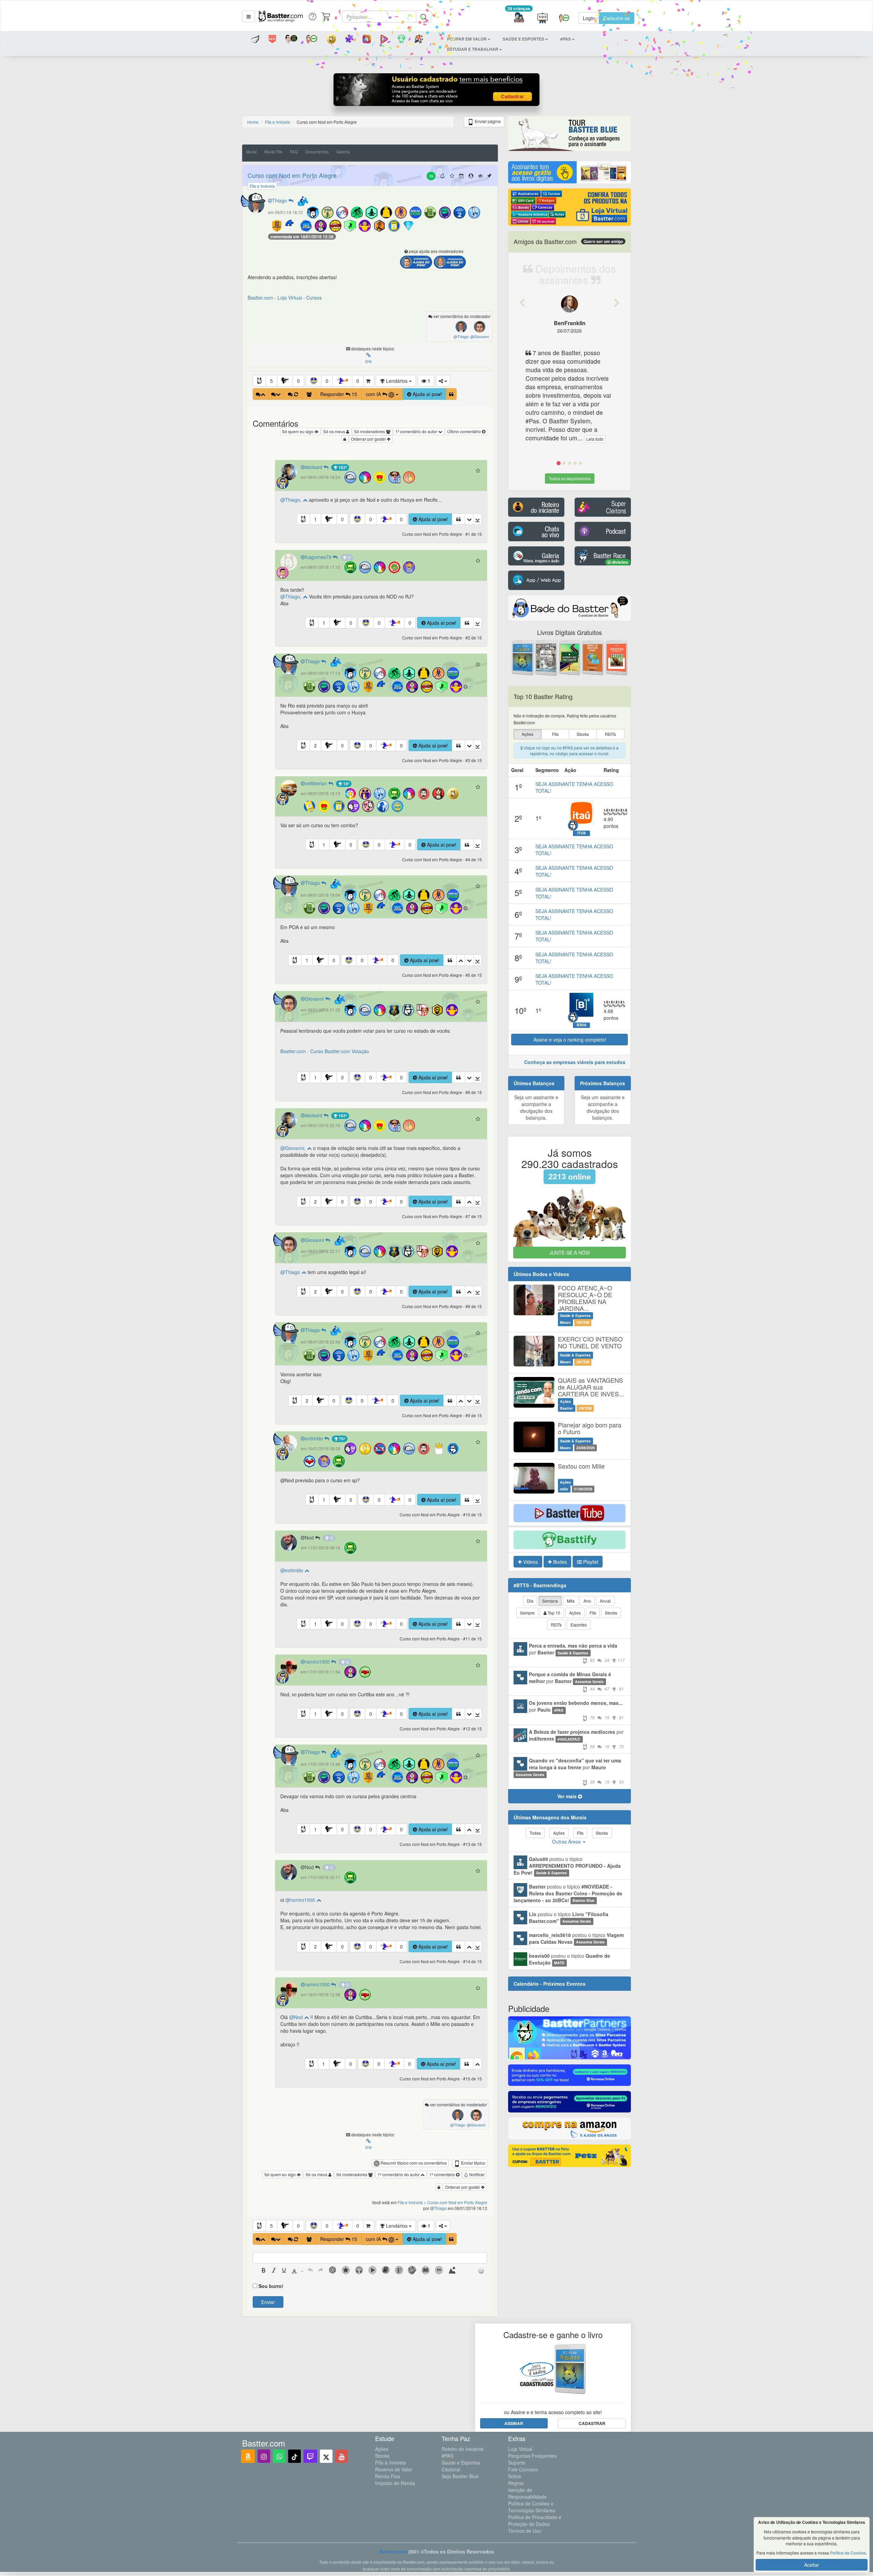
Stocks (382, 2456)
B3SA (582, 1025)
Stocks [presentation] (583, 734)
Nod (310, 1537)
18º (346, 784)
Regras (516, 2483)
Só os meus (335, 431)
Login (589, 18)
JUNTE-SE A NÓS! (570, 1253)
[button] (249, 16)
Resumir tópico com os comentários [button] (413, 2163)
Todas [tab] (535, 1833)
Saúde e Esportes (461, 2463)
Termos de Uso (525, 2531)
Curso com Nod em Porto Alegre (292, 175)
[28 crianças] (519, 18)
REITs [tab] (556, 1625)
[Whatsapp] (279, 2456)
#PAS (447, 2456)
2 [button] (315, 745)
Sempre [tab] (527, 1613)
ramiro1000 (318, 1662)
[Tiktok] (294, 2456)
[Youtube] (342, 2456)
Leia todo (595, 439)
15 (431, 176)
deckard (314, 467)
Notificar (476, 2174)
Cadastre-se (617, 18)
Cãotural (451, 2469)
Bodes (559, 1562)
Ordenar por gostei (369, 439)
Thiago (280, 200)
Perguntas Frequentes (532, 2456)
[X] (326, 2456)
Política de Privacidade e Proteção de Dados (535, 2520)
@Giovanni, (294, 1148)
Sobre (515, 2476)
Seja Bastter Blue (460, 2476)
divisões (619, 562)
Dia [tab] (530, 1601)
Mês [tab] (571, 1601)
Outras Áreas (567, 1842)
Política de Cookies (848, 2553)
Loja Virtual (520, 2449)
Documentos (317, 151)
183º (342, 467)
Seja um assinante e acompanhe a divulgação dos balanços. (536, 1107)
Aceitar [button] (812, 2565)
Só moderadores (370, 431)
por (577, 1653)
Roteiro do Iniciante (463, 2449)
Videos (530, 1562)
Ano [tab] (587, 1601)
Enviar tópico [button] (473, 2163)
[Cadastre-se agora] (437, 91)
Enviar (268, 2302)
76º (342, 1439)
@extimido (292, 1570)
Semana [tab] (550, 1601)
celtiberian (317, 783)
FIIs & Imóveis (390, 2463)
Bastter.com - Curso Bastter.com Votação (325, 1051)
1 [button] (315, 519)
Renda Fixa (388, 2476)
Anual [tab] (605, 1601)
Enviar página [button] (487, 121)
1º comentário (443, 2174)
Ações (382, 2449)
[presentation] (264, 2271)
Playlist (590, 1562)
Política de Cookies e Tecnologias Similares (532, 2507)
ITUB (582, 833)
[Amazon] (248, 2456)
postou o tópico (567, 1866)
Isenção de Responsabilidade (527, 2493)
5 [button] (271, 381)
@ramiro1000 (301, 1900)
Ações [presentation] (528, 734)
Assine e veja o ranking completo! (570, 1040)
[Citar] (451, 394)
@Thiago (291, 1272)
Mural (251, 151)
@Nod (297, 2017)
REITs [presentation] (610, 734)
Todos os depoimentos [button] (570, 478)
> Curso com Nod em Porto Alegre (456, 2202)
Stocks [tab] (611, 1613)
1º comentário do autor (417, 431)
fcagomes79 (319, 557)
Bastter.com (393, 2551)
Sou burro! (271, 2286)
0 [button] (298, 381)
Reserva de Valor (394, 2469)
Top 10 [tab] (553, 1613)
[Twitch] (310, 2456)
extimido (315, 1438)
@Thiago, (292, 500)
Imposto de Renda (395, 2483)
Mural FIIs (273, 151)
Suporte (517, 2463)
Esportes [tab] (579, 1625)
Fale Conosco (523, 2469)
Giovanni (315, 999)
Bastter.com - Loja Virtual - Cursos (285, 298)
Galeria (343, 151)
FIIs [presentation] (555, 734)
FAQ (294, 151)
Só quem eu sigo (298, 431)
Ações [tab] (575, 1613)
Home (253, 122)
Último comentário (464, 431)
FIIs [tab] (593, 1613)
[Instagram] (264, 2456)
